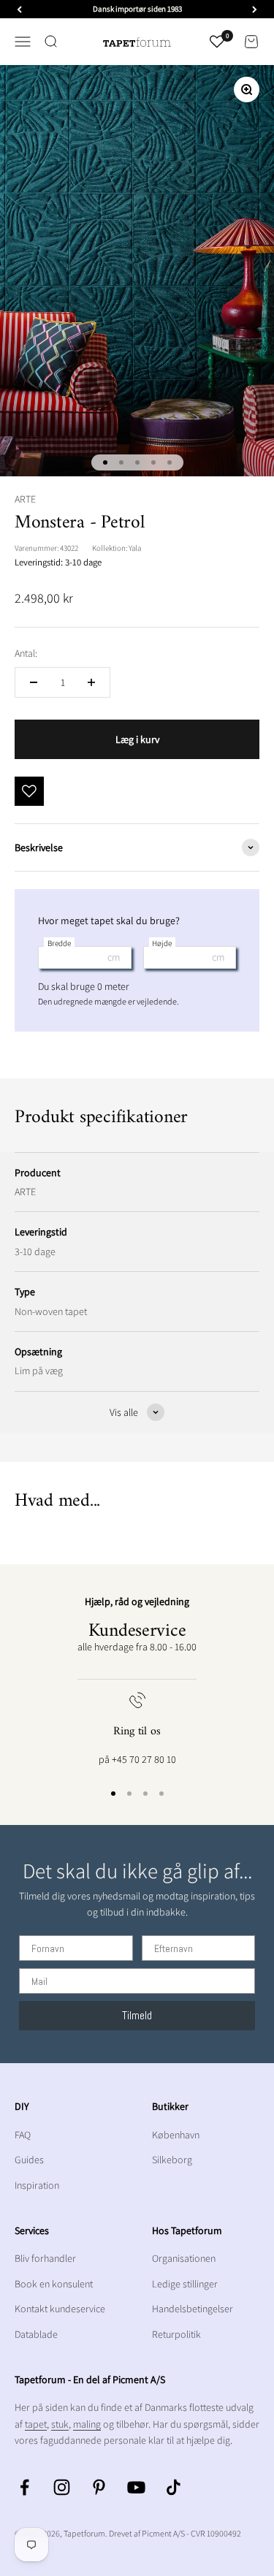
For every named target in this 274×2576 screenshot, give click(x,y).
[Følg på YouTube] (136, 2487)
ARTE (25, 499)
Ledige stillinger (185, 2284)
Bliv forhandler (45, 2258)
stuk (60, 2424)
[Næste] (255, 9)
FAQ (23, 2135)
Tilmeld (137, 2015)
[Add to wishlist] (29, 791)
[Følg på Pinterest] (99, 2487)
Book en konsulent (54, 2284)
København (176, 2135)
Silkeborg (172, 2160)
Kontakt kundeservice (60, 2309)
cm (114, 957)
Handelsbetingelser (193, 2309)
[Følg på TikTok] (174, 2487)
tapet (36, 2424)
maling (87, 2424)
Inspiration (37, 2185)
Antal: (26, 653)
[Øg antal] (91, 682)
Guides (29, 2160)
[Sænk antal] (34, 682)
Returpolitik (176, 2334)
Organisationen (184, 2258)
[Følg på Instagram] (62, 2487)
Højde (162, 943)
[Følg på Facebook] (24, 2487)
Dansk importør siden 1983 (137, 9)
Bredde (59, 943)
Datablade (36, 2334)
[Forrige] (19, 9)
